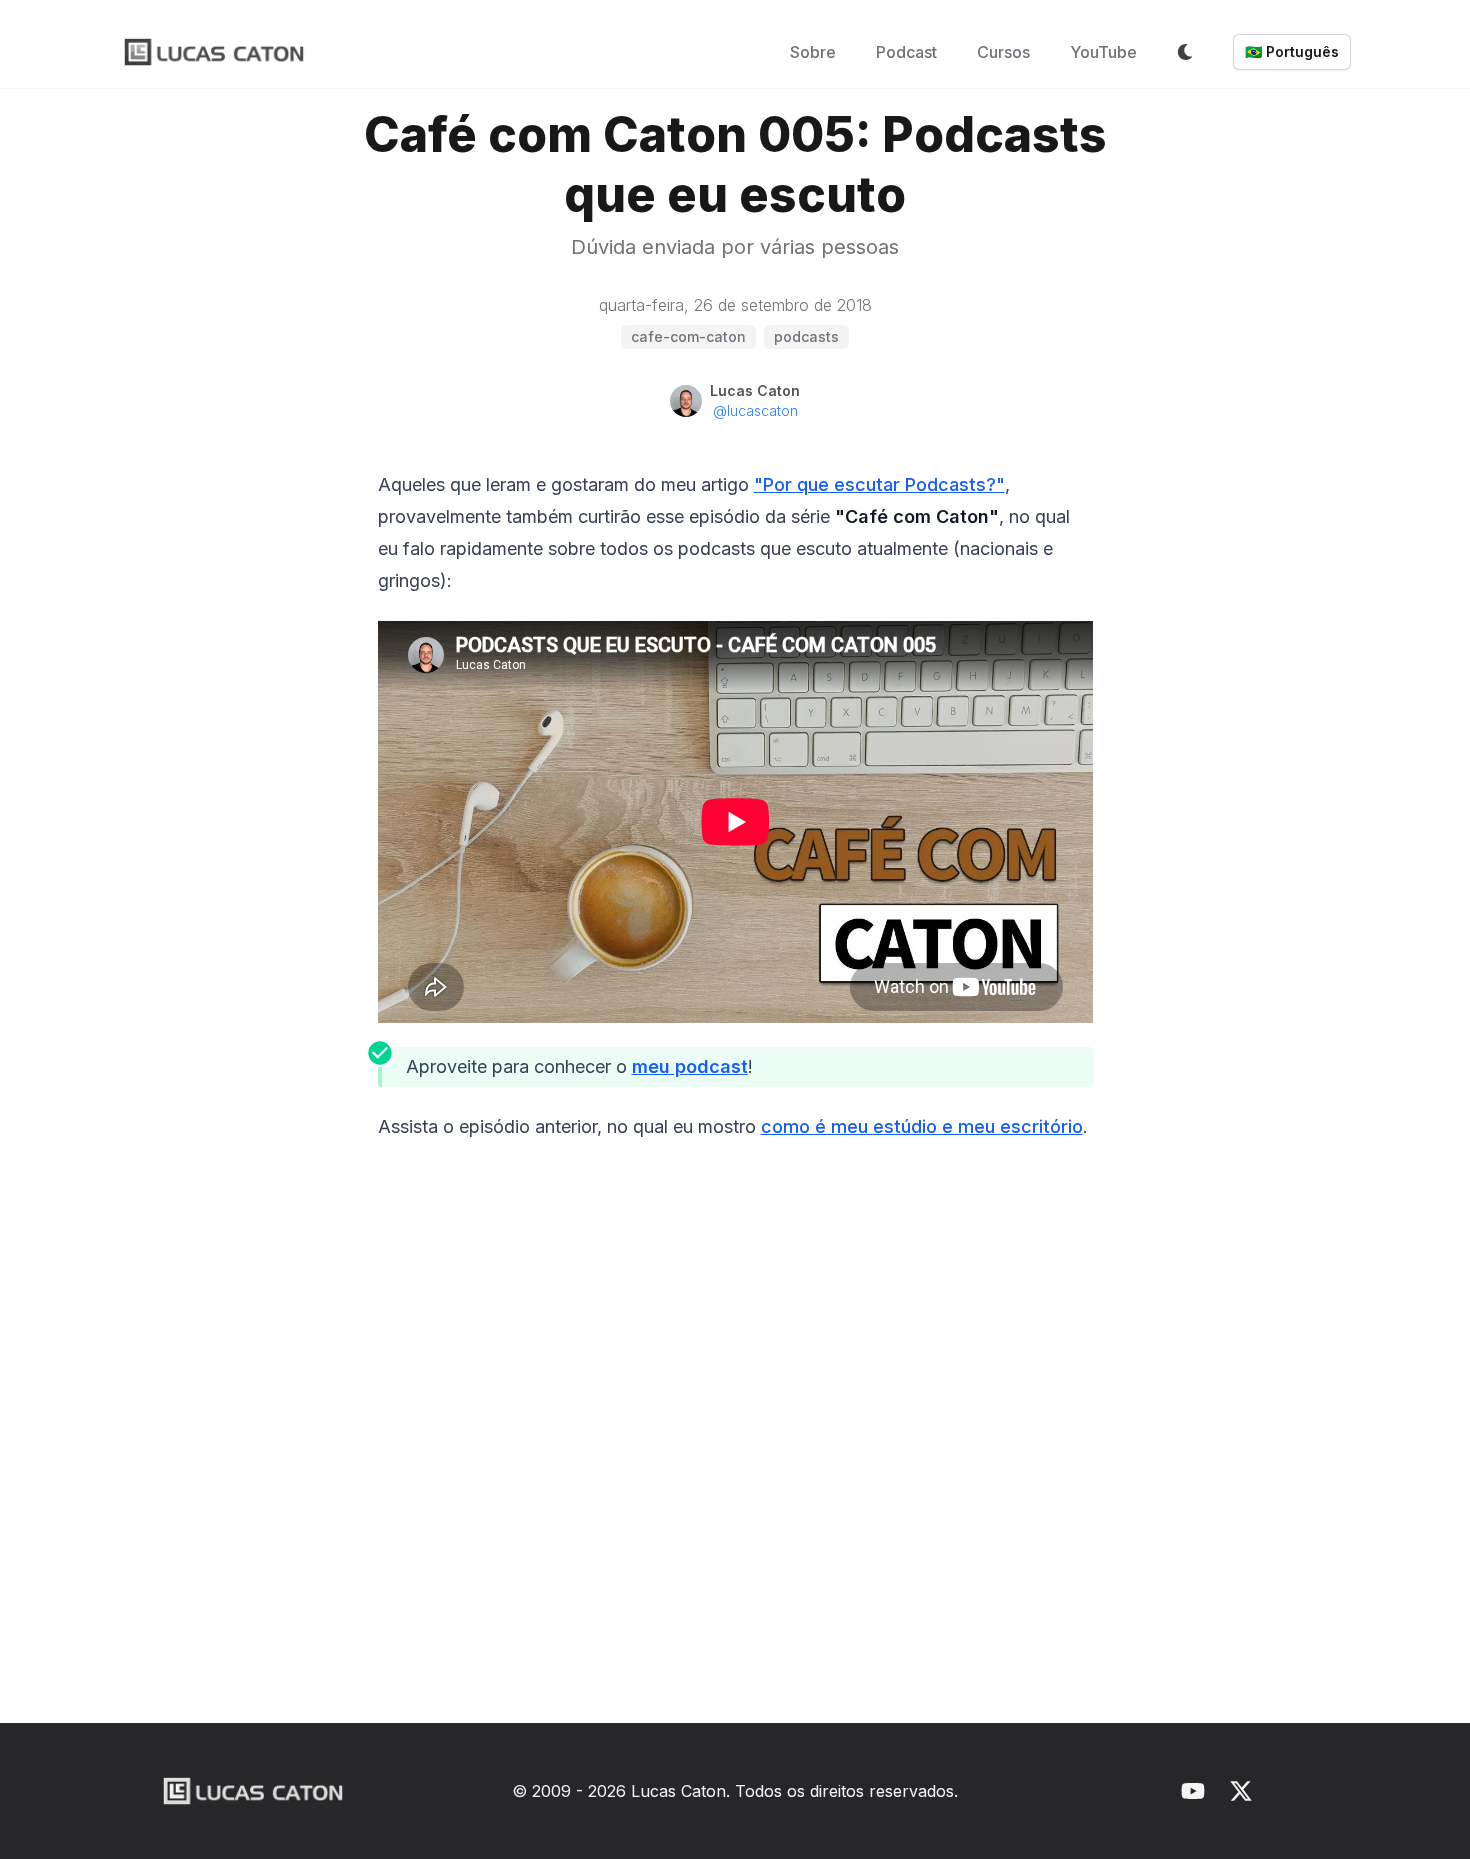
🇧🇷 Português (1292, 51)
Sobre (813, 52)
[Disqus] (735, 1441)
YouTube (1103, 52)
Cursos (1003, 52)
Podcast (906, 52)
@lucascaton (755, 410)
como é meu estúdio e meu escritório (922, 1126)
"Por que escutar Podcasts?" (879, 484)
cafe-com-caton (688, 336)
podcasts (806, 336)
